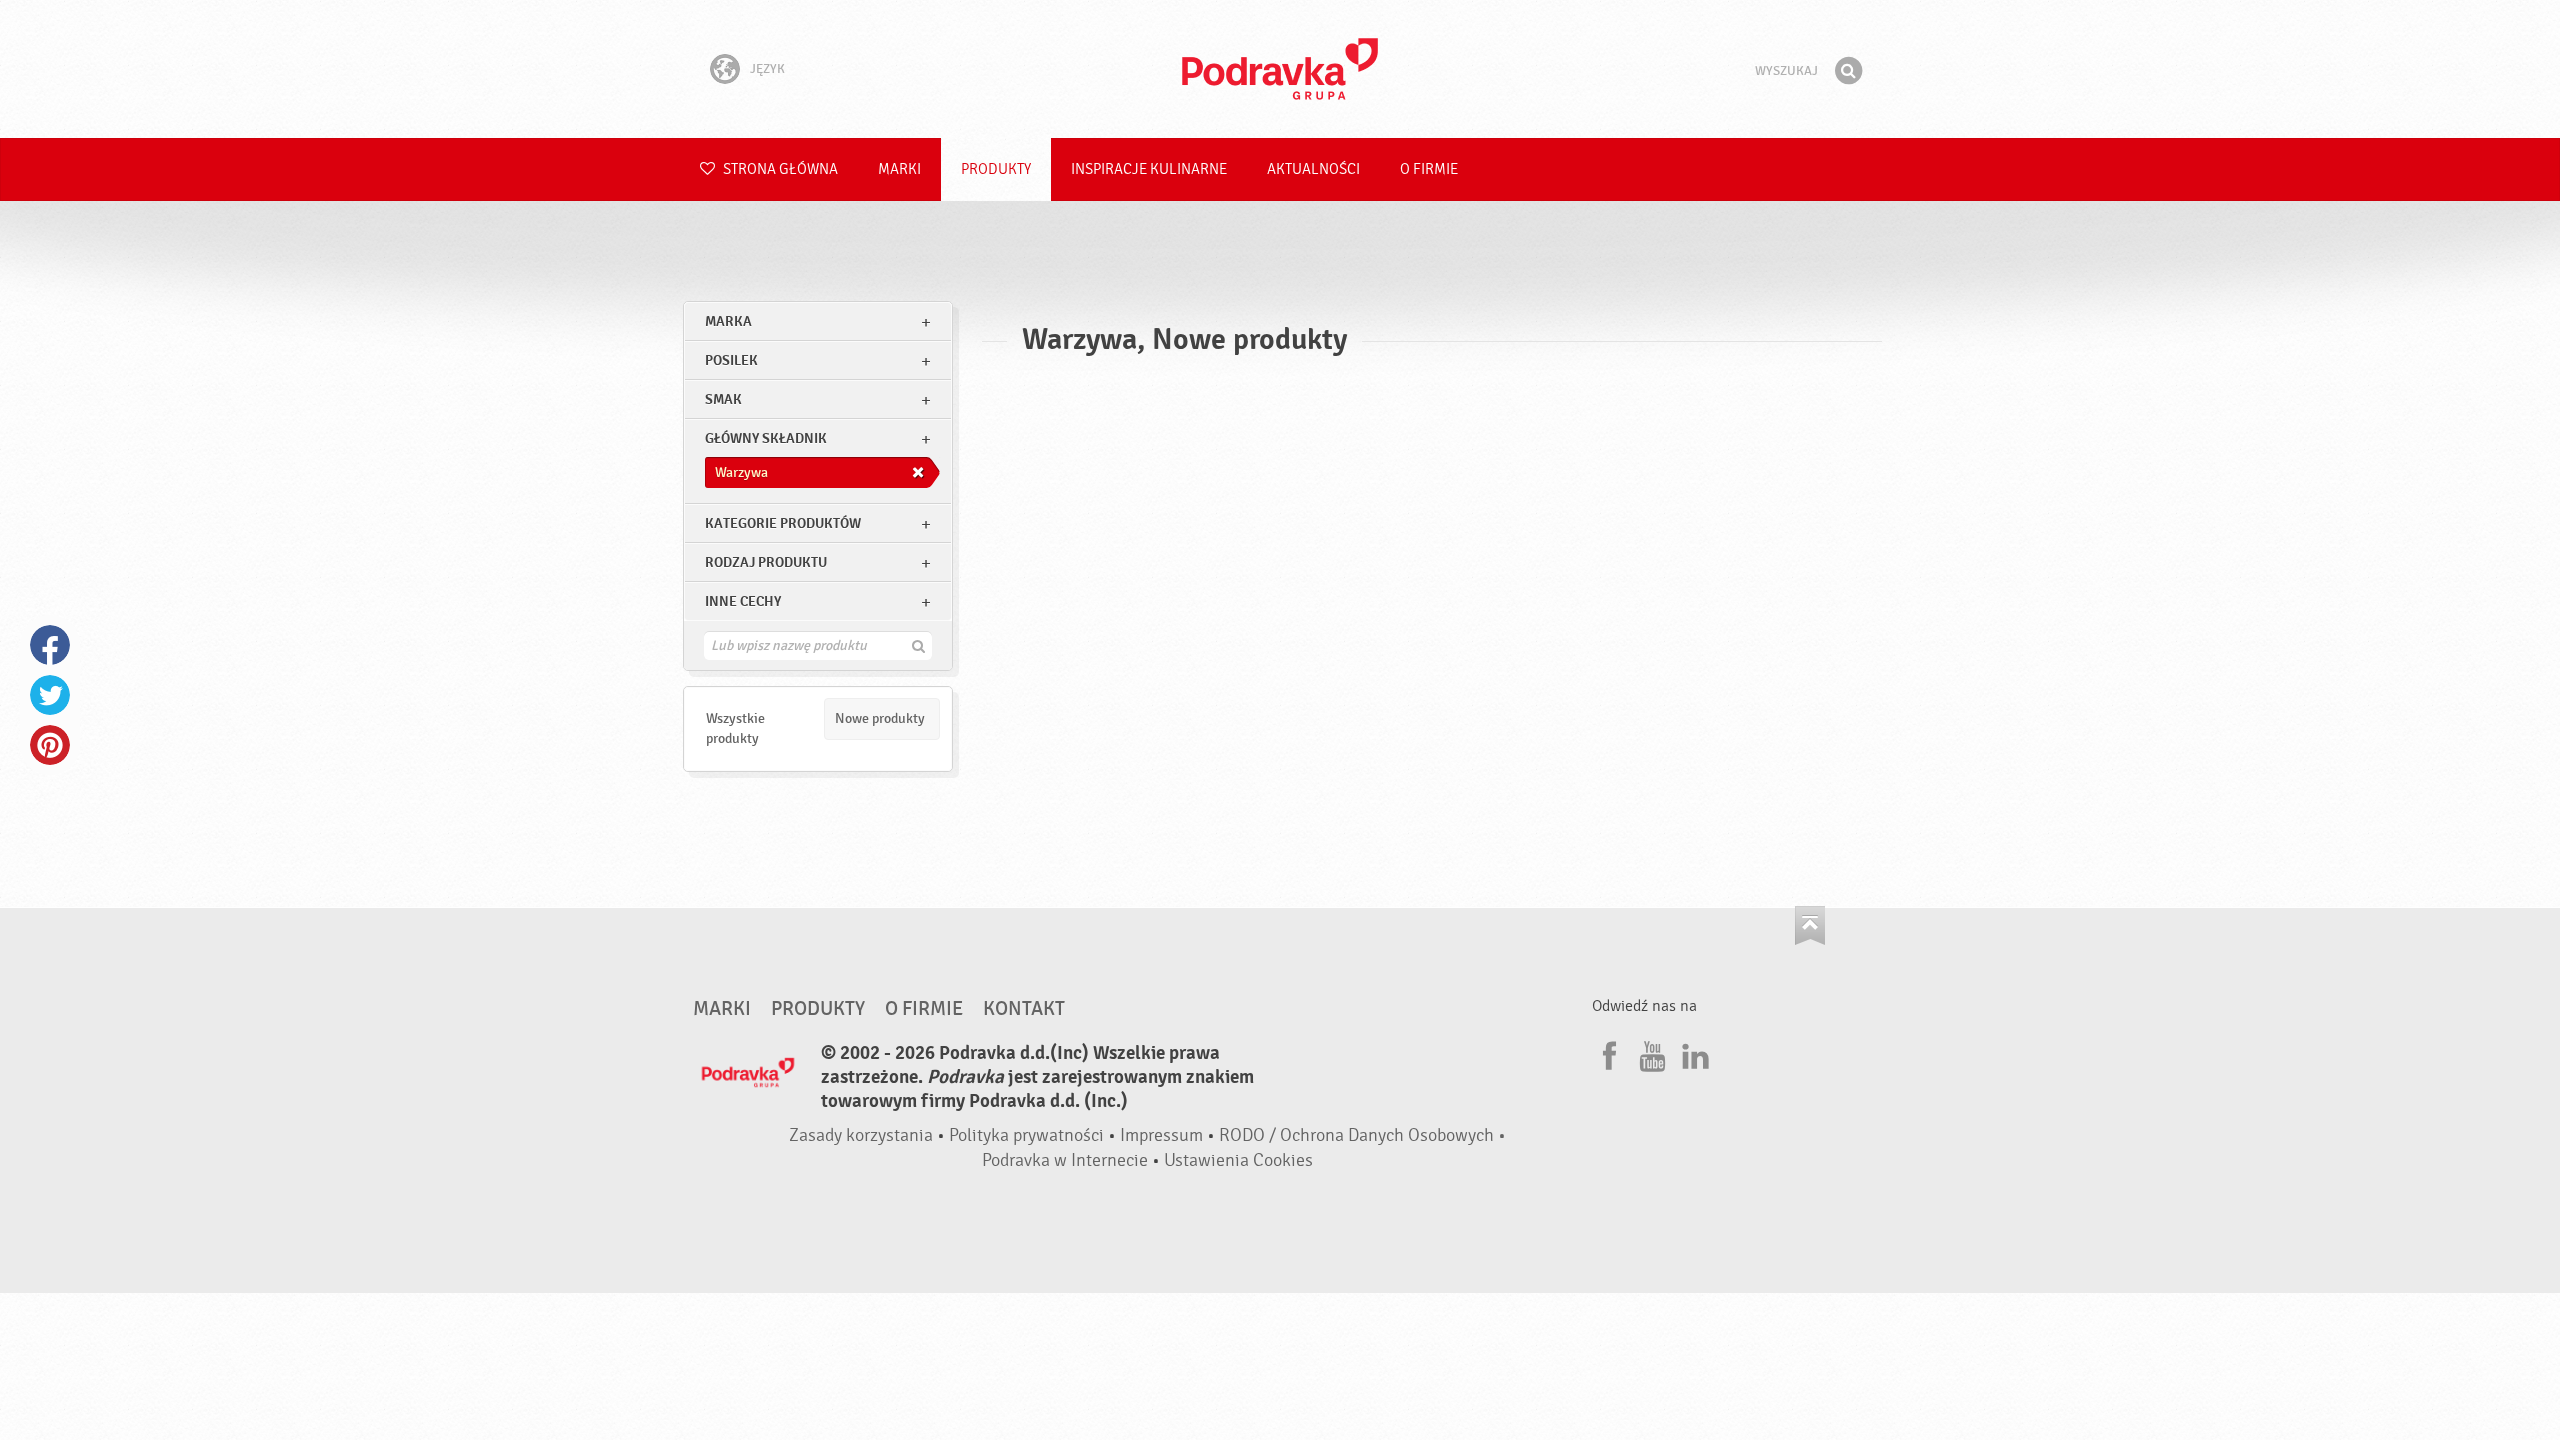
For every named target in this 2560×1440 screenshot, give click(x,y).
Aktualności (1313, 169)
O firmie (1429, 169)
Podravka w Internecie (1065, 1160)
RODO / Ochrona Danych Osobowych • (1362, 1135)
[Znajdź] (1848, 71)
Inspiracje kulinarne (1149, 169)
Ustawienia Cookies (1238, 1160)
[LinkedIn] (1693, 1053)
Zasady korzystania (861, 1135)
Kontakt (1024, 1009)
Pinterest (50, 745)
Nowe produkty (880, 718)
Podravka (1280, 69)
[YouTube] (1650, 1053)
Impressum (1161, 1135)
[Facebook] (1607, 1053)
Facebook (50, 645)
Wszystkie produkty (735, 728)
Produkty (996, 169)
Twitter (50, 695)
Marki (899, 169)
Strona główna (779, 169)
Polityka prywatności (1026, 1135)
